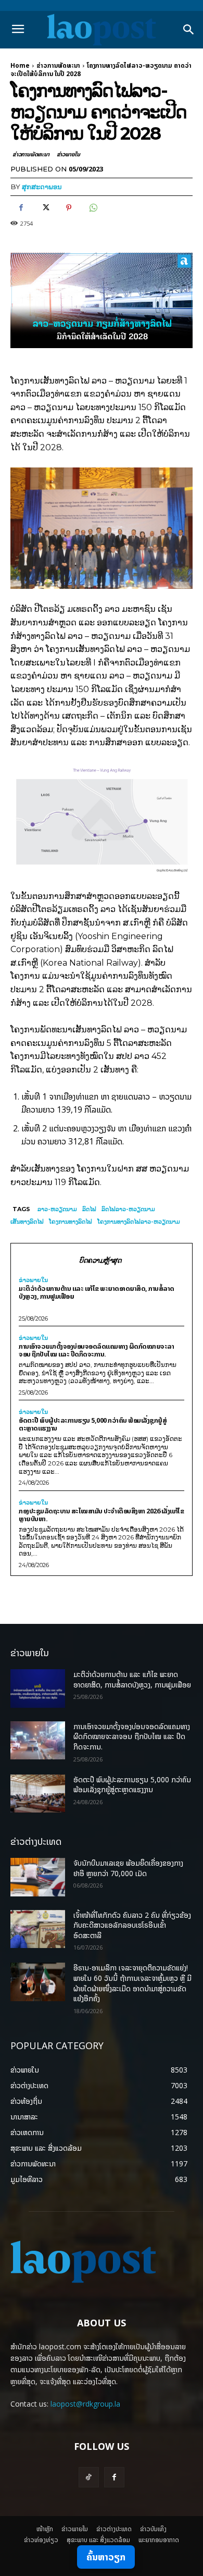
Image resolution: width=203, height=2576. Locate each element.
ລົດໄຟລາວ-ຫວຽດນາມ (128, 1209)
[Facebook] (21, 208)
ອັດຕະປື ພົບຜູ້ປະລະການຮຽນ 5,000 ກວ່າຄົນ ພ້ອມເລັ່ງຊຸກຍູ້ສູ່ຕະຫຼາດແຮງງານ (93, 1424)
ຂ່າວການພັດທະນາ (58, 65)
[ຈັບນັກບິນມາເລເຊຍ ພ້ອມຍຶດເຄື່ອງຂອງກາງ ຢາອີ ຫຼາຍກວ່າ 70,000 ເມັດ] (38, 1877)
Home (20, 65)
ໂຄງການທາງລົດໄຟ (71, 1222)
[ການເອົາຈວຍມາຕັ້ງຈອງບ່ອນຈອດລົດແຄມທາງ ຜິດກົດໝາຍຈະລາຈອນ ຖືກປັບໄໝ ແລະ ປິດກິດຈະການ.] (38, 1741)
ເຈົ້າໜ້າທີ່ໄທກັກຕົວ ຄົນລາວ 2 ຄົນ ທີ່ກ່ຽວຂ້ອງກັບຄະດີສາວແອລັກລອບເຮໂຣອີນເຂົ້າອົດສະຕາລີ (132, 1925)
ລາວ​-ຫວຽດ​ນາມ (57, 1209)
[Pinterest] (69, 208)
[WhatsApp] (93, 208)
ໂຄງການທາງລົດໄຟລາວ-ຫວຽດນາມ (139, 1222)
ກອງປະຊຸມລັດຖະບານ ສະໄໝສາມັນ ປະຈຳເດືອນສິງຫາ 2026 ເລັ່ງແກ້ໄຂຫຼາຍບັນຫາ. (101, 1515)
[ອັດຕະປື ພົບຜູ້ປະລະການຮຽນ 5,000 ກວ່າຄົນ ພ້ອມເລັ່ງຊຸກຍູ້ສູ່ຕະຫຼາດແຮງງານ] (38, 1794)
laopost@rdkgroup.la (85, 2404)
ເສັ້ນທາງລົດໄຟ (27, 1222)
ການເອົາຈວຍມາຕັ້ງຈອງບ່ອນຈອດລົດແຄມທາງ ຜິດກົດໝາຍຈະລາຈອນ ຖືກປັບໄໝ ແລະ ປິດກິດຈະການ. (96, 1350)
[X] (45, 208)
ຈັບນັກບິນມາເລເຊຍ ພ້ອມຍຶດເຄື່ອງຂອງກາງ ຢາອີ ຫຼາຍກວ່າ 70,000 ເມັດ (128, 1868)
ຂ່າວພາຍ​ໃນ (68, 154)
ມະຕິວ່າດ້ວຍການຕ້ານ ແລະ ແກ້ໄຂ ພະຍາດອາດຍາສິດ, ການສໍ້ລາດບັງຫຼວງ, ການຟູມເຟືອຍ (97, 1292)
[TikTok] (89, 2477)
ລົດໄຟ (89, 1209)
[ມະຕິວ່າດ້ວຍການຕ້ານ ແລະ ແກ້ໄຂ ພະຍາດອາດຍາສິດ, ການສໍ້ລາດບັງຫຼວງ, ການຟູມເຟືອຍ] (38, 1688)
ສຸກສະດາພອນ (42, 187)
